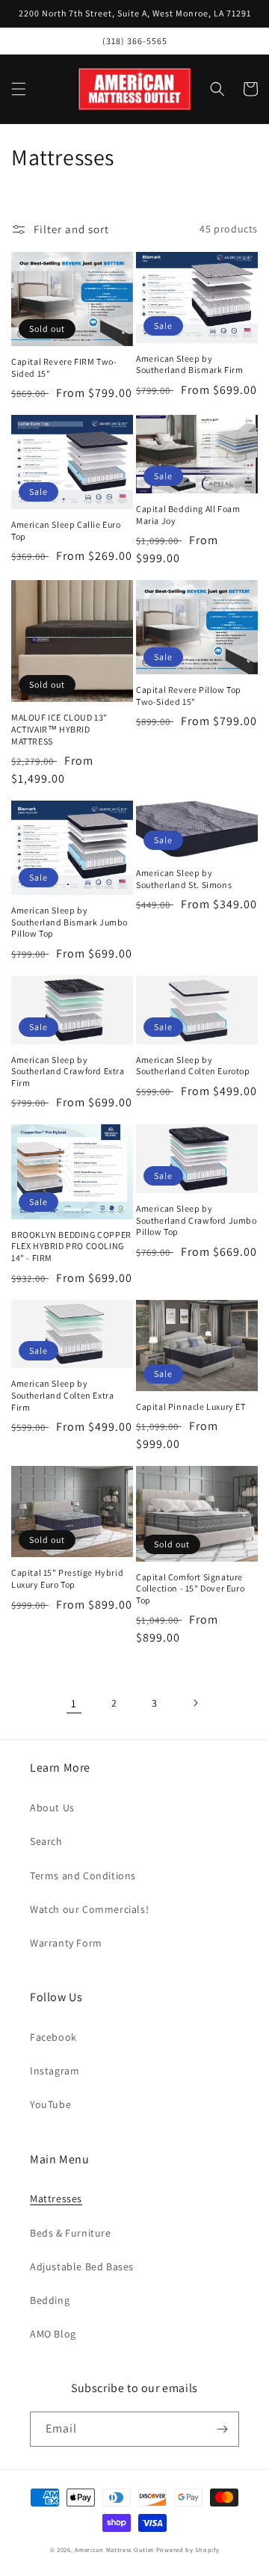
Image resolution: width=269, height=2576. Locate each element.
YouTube (50, 2104)
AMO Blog (53, 2334)
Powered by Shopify (188, 2549)
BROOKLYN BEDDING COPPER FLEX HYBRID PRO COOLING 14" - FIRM (71, 1246)
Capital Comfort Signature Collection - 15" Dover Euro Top (190, 1589)
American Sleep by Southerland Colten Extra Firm (62, 1395)
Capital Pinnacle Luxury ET (191, 1406)
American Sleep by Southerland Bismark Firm (189, 364)
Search (46, 1841)
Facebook (53, 2037)
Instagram (55, 2071)
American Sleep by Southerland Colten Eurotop (193, 1066)
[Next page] (195, 1703)
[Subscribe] (222, 2429)
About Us (52, 1808)
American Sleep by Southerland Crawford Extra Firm (68, 1071)
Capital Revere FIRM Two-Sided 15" (64, 367)
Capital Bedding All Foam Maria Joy (188, 515)
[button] (19, 89)
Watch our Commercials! (89, 1909)
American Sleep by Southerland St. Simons (184, 879)
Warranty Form (66, 1943)
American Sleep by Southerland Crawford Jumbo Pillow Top (197, 1220)
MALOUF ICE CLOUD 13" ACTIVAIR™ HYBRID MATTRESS (59, 729)
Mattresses (56, 2198)
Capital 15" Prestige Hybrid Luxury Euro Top (67, 1578)
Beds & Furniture (71, 2233)
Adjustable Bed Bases (82, 2267)
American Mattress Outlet (114, 2549)
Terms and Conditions (83, 1876)
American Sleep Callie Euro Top (66, 530)
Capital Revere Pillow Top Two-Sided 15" (189, 696)
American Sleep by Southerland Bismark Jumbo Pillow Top (69, 922)
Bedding (50, 2300)
